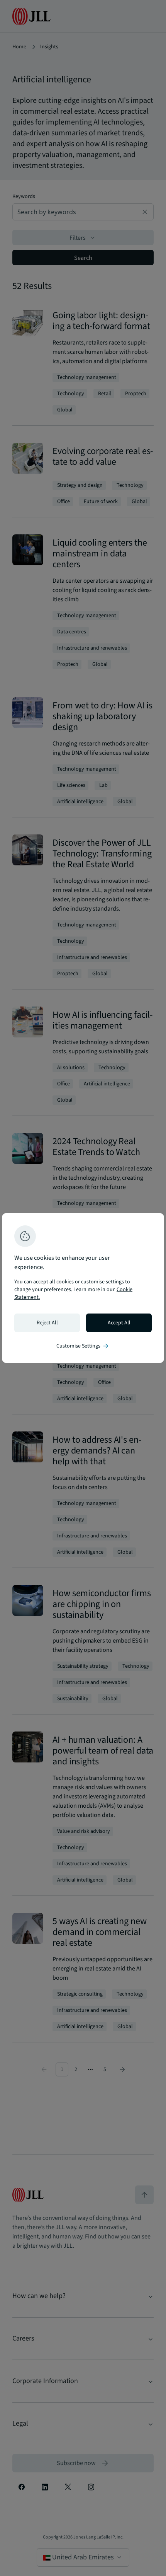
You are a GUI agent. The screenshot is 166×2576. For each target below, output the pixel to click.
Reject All (47, 1323)
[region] (83, 1288)
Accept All (119, 1323)
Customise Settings (83, 1346)
